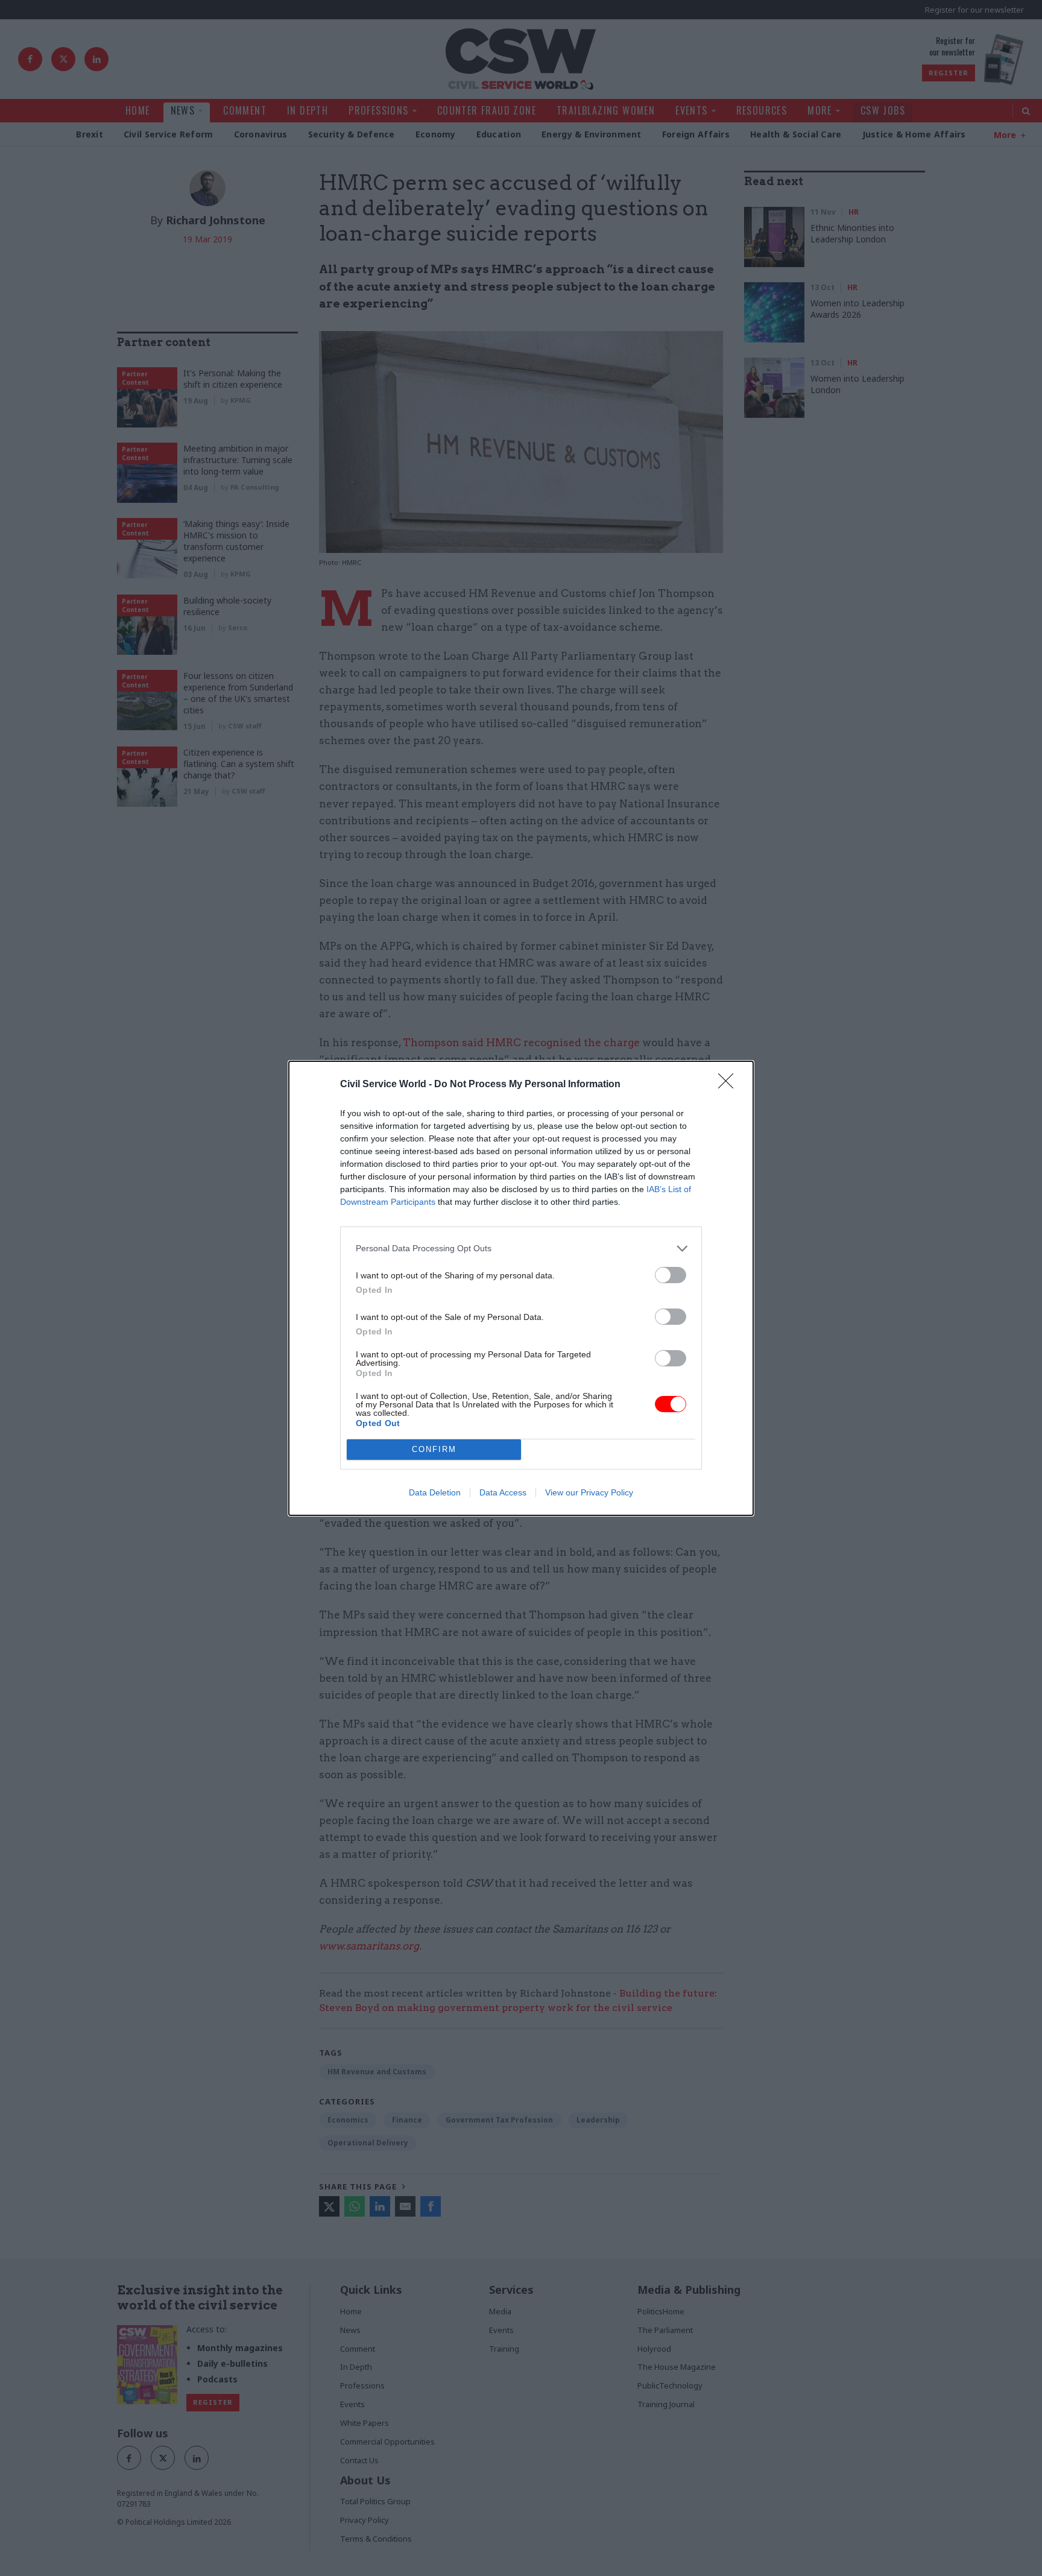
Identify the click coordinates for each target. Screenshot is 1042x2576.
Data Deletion (435, 1492)
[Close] (730, 1085)
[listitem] (521, 1249)
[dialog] (521, 1288)
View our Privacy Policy (589, 1492)
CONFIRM (434, 1449)
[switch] (671, 1275)
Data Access (503, 1492)
